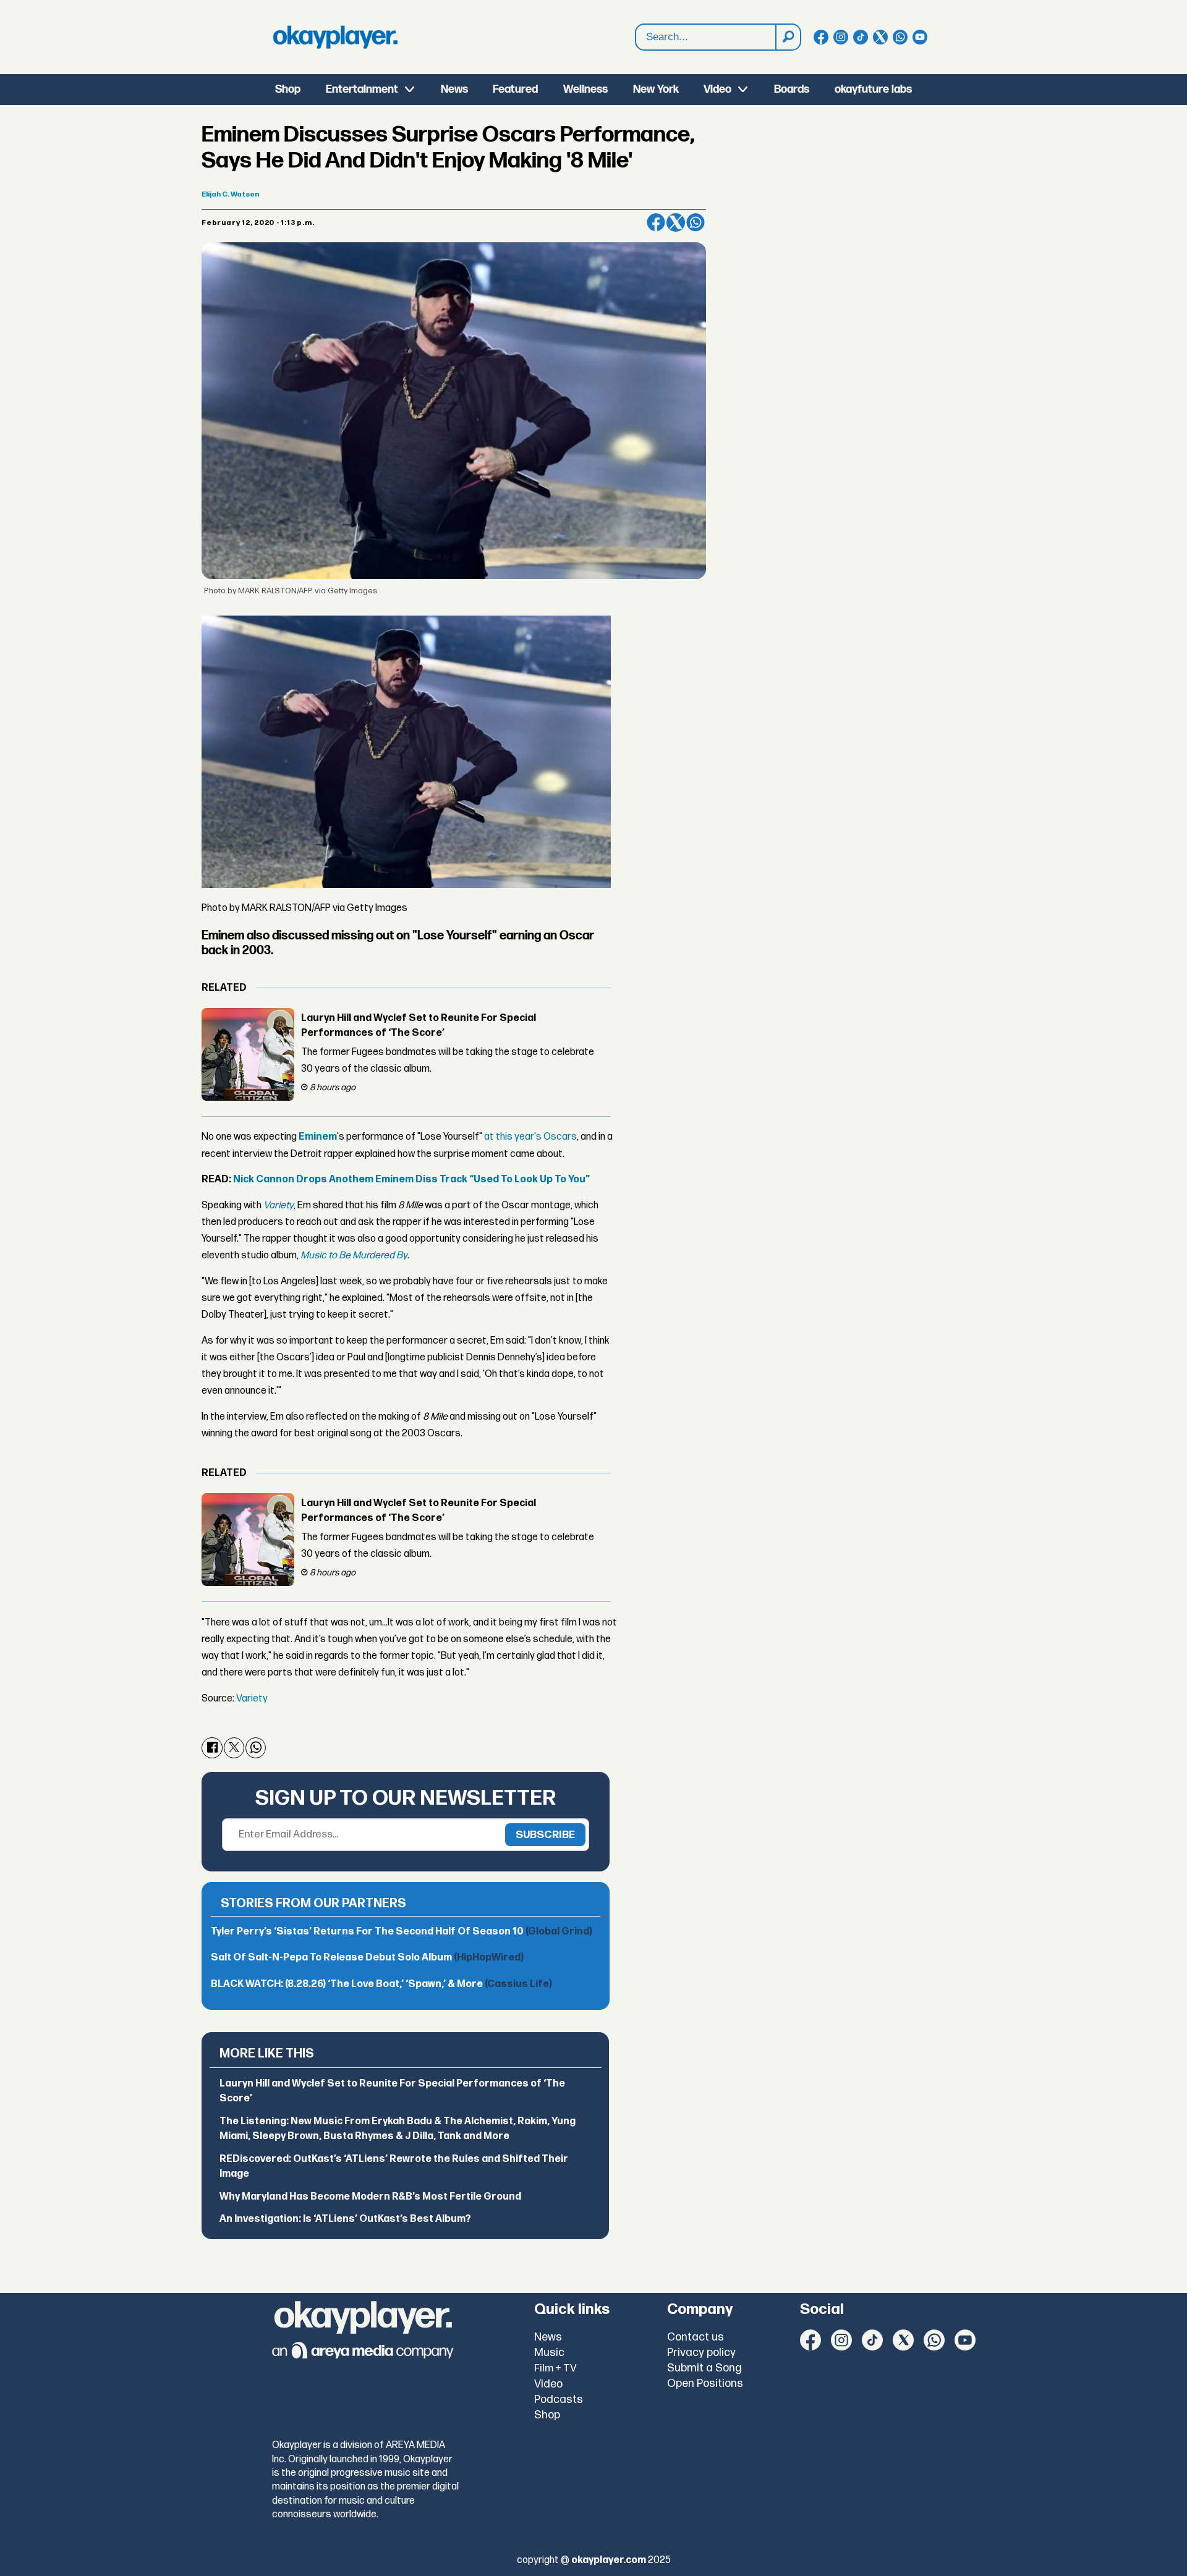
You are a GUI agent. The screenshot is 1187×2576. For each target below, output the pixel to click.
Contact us (696, 2337)
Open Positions (705, 2383)
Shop (288, 89)
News (454, 89)
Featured (515, 89)
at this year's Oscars (530, 1137)
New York (656, 89)
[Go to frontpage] (335, 37)
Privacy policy (701, 2353)
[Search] (788, 37)
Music (549, 2353)
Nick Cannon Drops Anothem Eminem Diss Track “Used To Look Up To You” (411, 1180)
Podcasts (559, 2400)
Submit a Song (704, 2368)
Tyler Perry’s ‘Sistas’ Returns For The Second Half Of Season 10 (402, 1932)
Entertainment (362, 89)
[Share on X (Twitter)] (676, 222)
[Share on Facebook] (656, 222)
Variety (252, 1699)
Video (717, 89)
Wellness (585, 89)
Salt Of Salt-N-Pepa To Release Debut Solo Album (367, 1958)
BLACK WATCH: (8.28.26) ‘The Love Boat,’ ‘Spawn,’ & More (381, 1984)
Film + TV (555, 2368)
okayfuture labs (873, 89)
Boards (792, 89)
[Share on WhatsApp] (696, 222)
